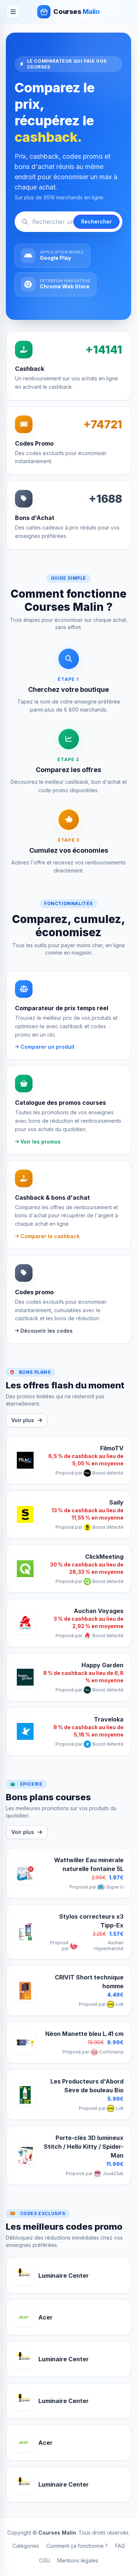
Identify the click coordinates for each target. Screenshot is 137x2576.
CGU (45, 2560)
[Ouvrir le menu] (13, 12)
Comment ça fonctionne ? (77, 2546)
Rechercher (96, 222)
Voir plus (23, 1420)
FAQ (120, 2546)
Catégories (26, 2546)
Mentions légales (78, 2560)
